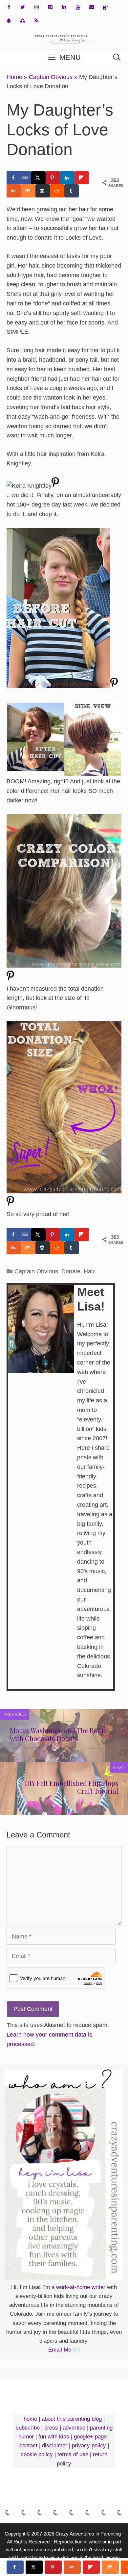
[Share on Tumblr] (72, 191)
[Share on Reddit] (57, 191)
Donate (71, 1271)
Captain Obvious (51, 77)
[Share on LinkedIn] (67, 178)
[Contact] (92, 7)
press (51, 2428)
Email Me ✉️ (64, 2350)
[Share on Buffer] (43, 191)
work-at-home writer (81, 2287)
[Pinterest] (50, 7)
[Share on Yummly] (14, 191)
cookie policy (37, 2454)
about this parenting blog (72, 2419)
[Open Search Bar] (117, 58)
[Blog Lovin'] (105, 8)
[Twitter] (23, 7)
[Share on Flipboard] (82, 178)
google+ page (90, 2437)
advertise (74, 2428)
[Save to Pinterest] (53, 178)
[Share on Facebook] (15, 2567)
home (30, 2419)
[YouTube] (78, 7)
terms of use (73, 2454)
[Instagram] (36, 7)
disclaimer (55, 2446)
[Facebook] (9, 7)
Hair (89, 1271)
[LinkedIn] (64, 7)
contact (28, 2446)
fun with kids (54, 2437)
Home (14, 77)
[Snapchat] (9, 21)
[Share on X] (38, 178)
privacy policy (89, 2446)
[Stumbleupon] (23, 21)
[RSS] (36, 21)
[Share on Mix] (28, 191)
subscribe (28, 2428)
